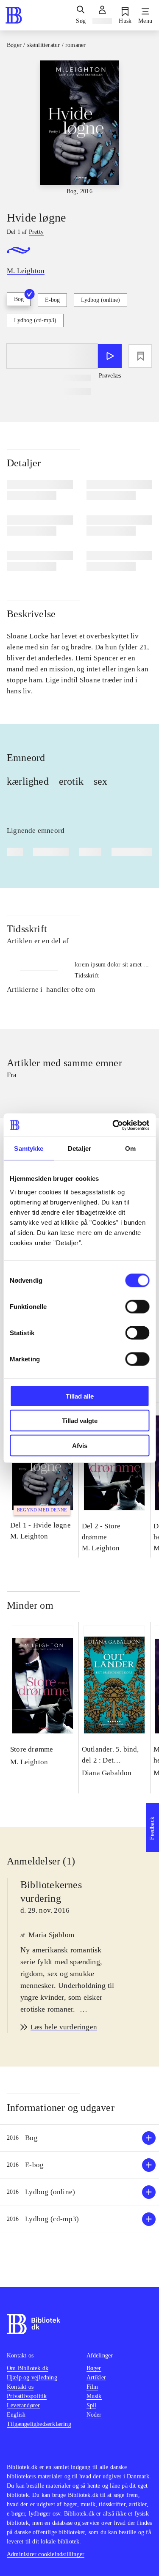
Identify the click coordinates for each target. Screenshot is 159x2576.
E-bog (52, 300)
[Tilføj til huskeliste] (140, 356)
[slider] (79, 128)
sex (101, 781)
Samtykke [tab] (29, 1148)
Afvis (80, 1445)
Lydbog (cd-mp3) (35, 320)
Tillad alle (80, 1396)
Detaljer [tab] (79, 1148)
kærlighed (28, 781)
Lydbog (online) (100, 300)
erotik (71, 781)
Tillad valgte (80, 1421)
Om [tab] (130, 1148)
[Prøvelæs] (110, 356)
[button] (79, 2138)
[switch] (137, 1306)
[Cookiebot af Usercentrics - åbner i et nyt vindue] (113, 1125)
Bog (19, 299)
